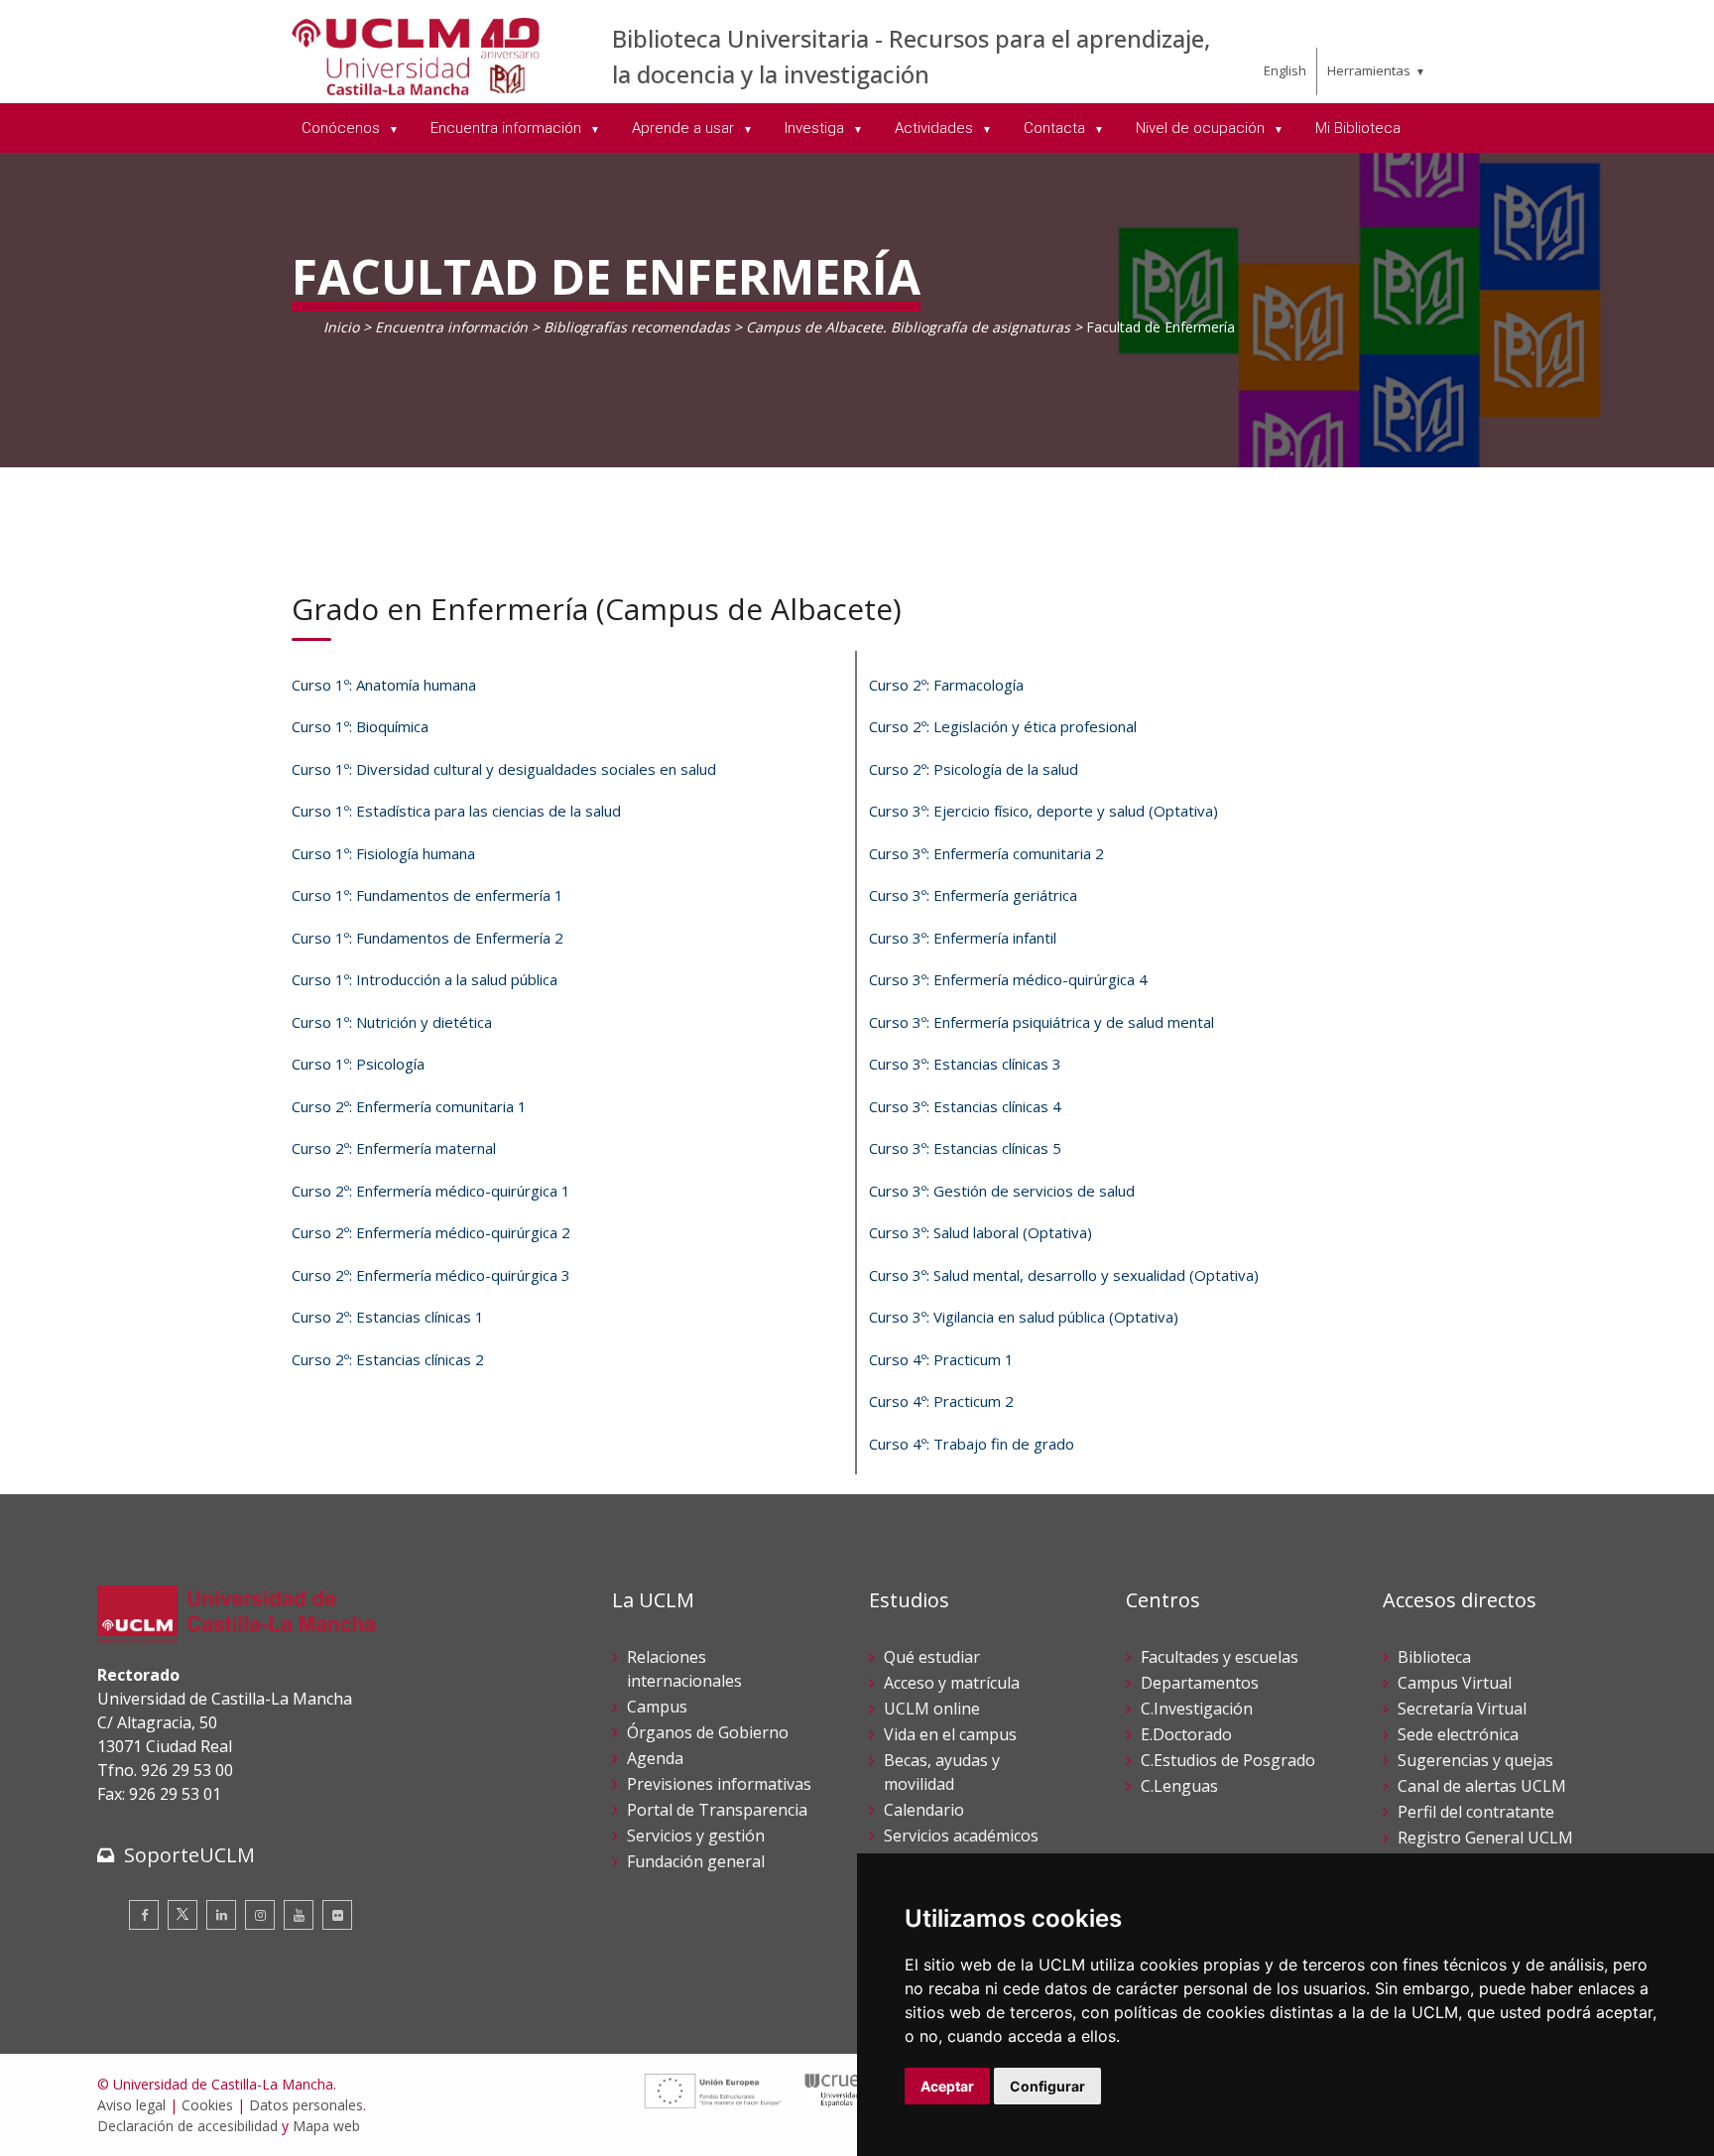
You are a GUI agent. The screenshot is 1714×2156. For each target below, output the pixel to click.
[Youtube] (299, 1915)
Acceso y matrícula (952, 1683)
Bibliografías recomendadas (637, 327)
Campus (657, 1707)
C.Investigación (1197, 1709)
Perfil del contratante (1476, 1812)
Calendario (924, 1810)
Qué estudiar (932, 1657)
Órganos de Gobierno (708, 1732)
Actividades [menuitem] (936, 128)
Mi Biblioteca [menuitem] (1358, 128)
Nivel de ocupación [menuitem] (1202, 128)
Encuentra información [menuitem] (508, 128)
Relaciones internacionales (684, 1669)
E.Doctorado (1186, 1734)
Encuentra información (451, 327)
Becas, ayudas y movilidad (942, 1772)
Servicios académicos (961, 1836)
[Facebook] (144, 1915)
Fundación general (696, 1861)
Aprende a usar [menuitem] (685, 128)
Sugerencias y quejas (1475, 1760)
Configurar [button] (1047, 2086)
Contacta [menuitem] (1056, 128)
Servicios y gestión (696, 1836)
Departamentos (1200, 1683)
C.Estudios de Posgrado (1228, 1760)
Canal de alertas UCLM (1482, 1786)
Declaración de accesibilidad (187, 2126)
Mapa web (326, 2126)
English (1285, 70)
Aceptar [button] (947, 2086)
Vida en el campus (950, 1734)
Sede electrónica (1458, 1734)
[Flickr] (337, 1915)
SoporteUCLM (189, 1855)
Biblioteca (1434, 1657)
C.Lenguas (1179, 1786)
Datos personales (306, 2105)
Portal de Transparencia (717, 1810)
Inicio (341, 327)
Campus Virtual (1455, 1683)
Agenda (655, 1758)
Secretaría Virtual (1462, 1709)
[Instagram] (260, 1915)
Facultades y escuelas (1220, 1657)
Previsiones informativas (719, 1784)
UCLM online (932, 1709)
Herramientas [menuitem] (1369, 70)
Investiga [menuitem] (816, 128)
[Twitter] (183, 1915)
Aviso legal (131, 2105)
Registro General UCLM (1485, 1838)
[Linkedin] (221, 1915)
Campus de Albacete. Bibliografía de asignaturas (908, 327)
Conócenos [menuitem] (343, 128)
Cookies (207, 2105)
